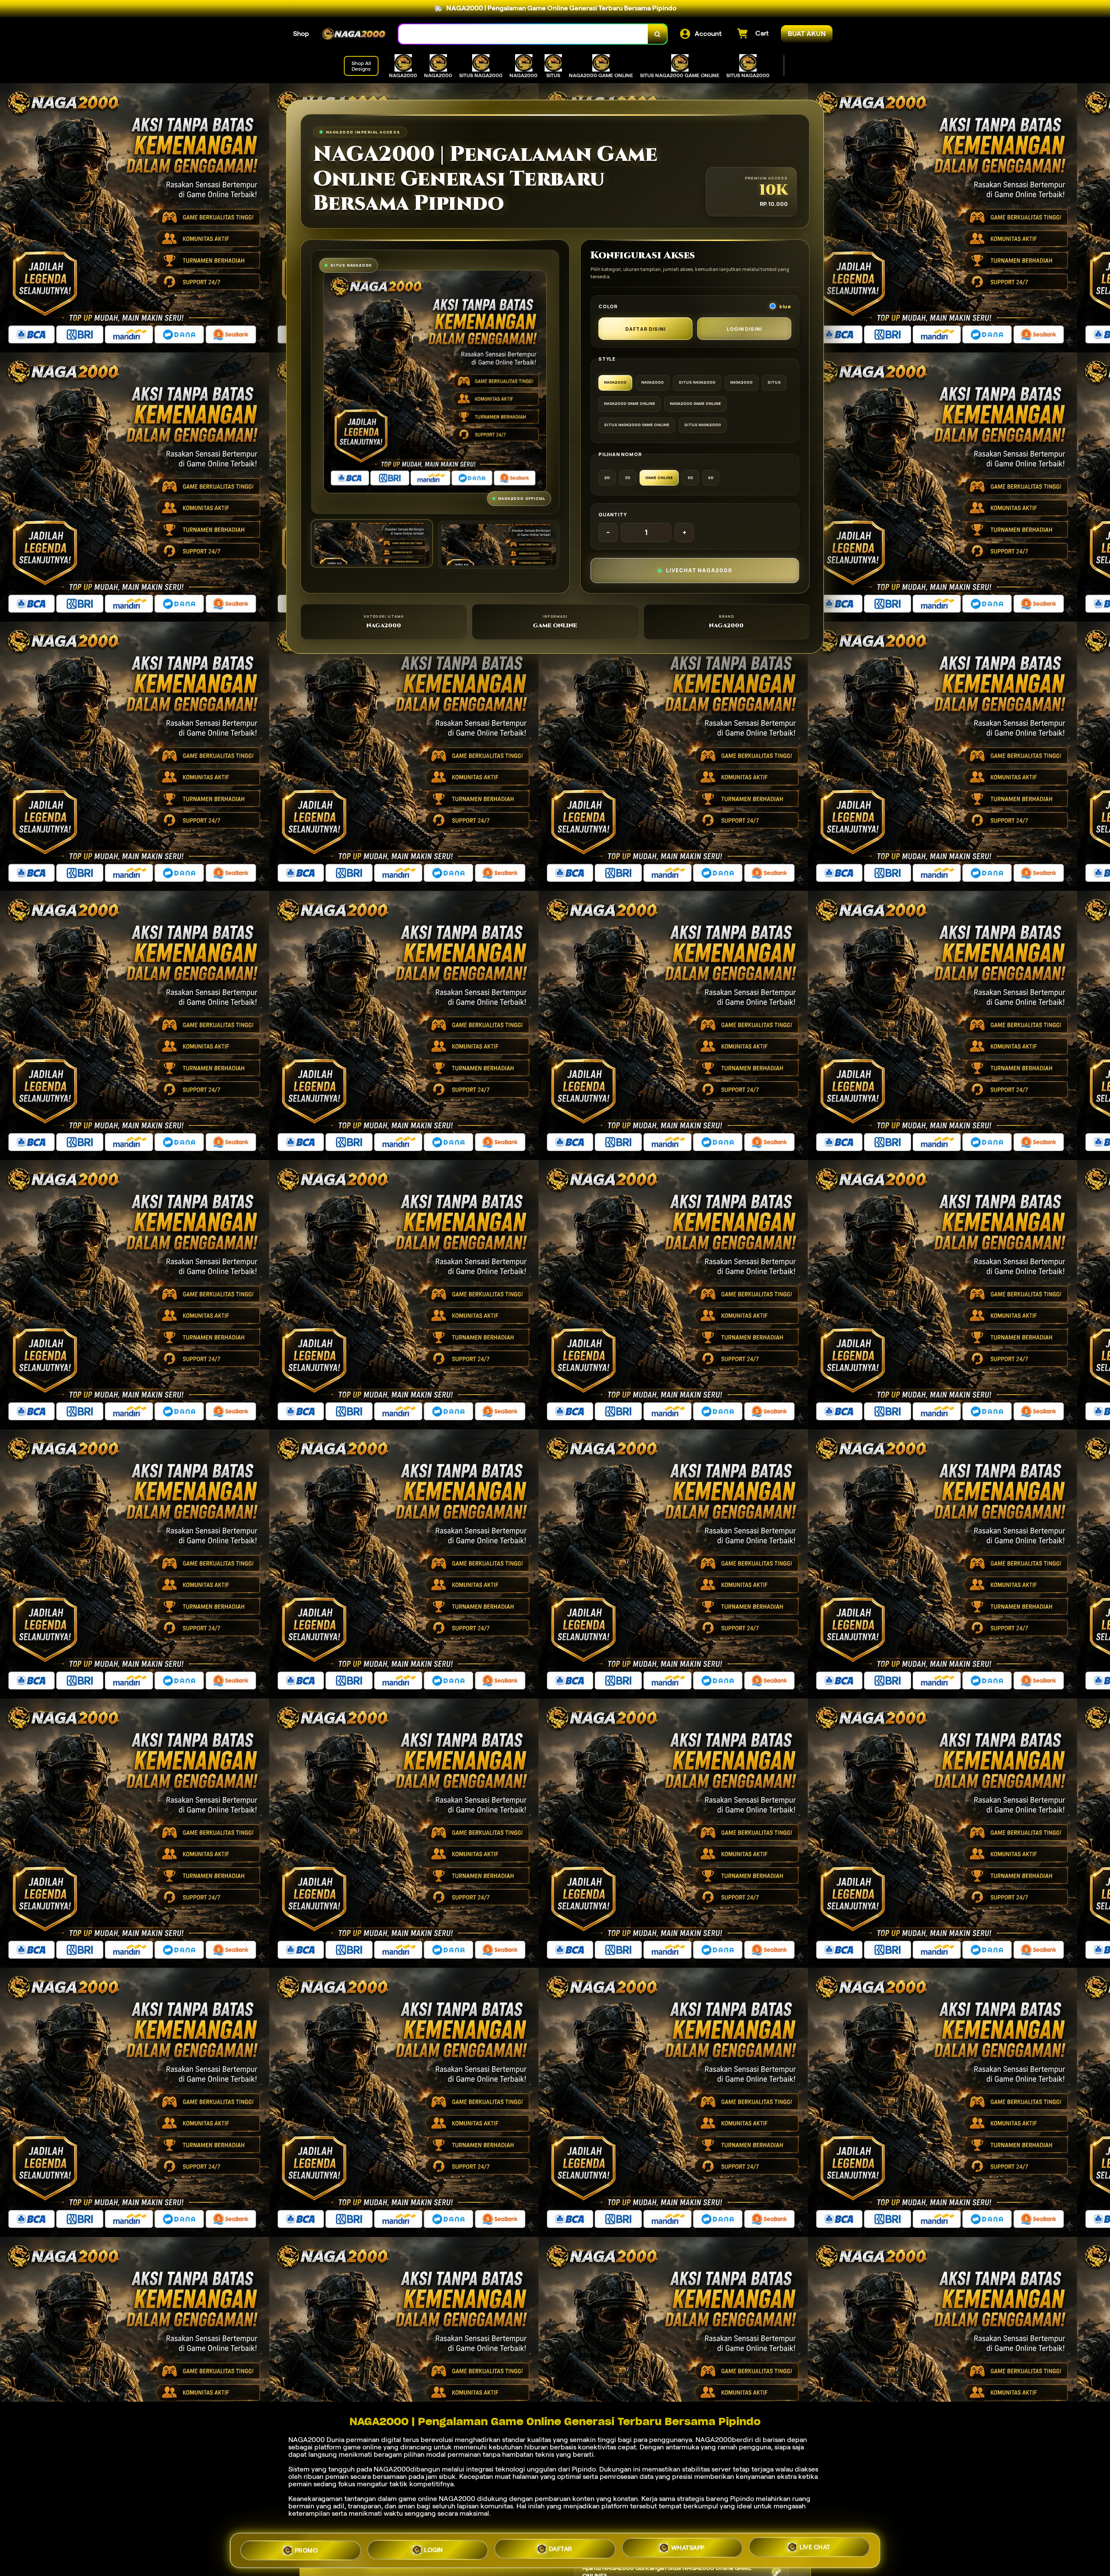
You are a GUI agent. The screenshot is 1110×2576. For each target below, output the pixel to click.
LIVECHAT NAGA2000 (699, 570)
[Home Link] (354, 34)
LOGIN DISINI (744, 329)
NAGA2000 (307, 2440)
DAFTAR (561, 2548)
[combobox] (523, 34)
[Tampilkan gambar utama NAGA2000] (372, 543)
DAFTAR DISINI (645, 329)
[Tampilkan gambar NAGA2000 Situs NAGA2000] (499, 545)
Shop (301, 34)
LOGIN (434, 2547)
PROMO (307, 2547)
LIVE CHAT (815, 2550)
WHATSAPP (688, 2549)
